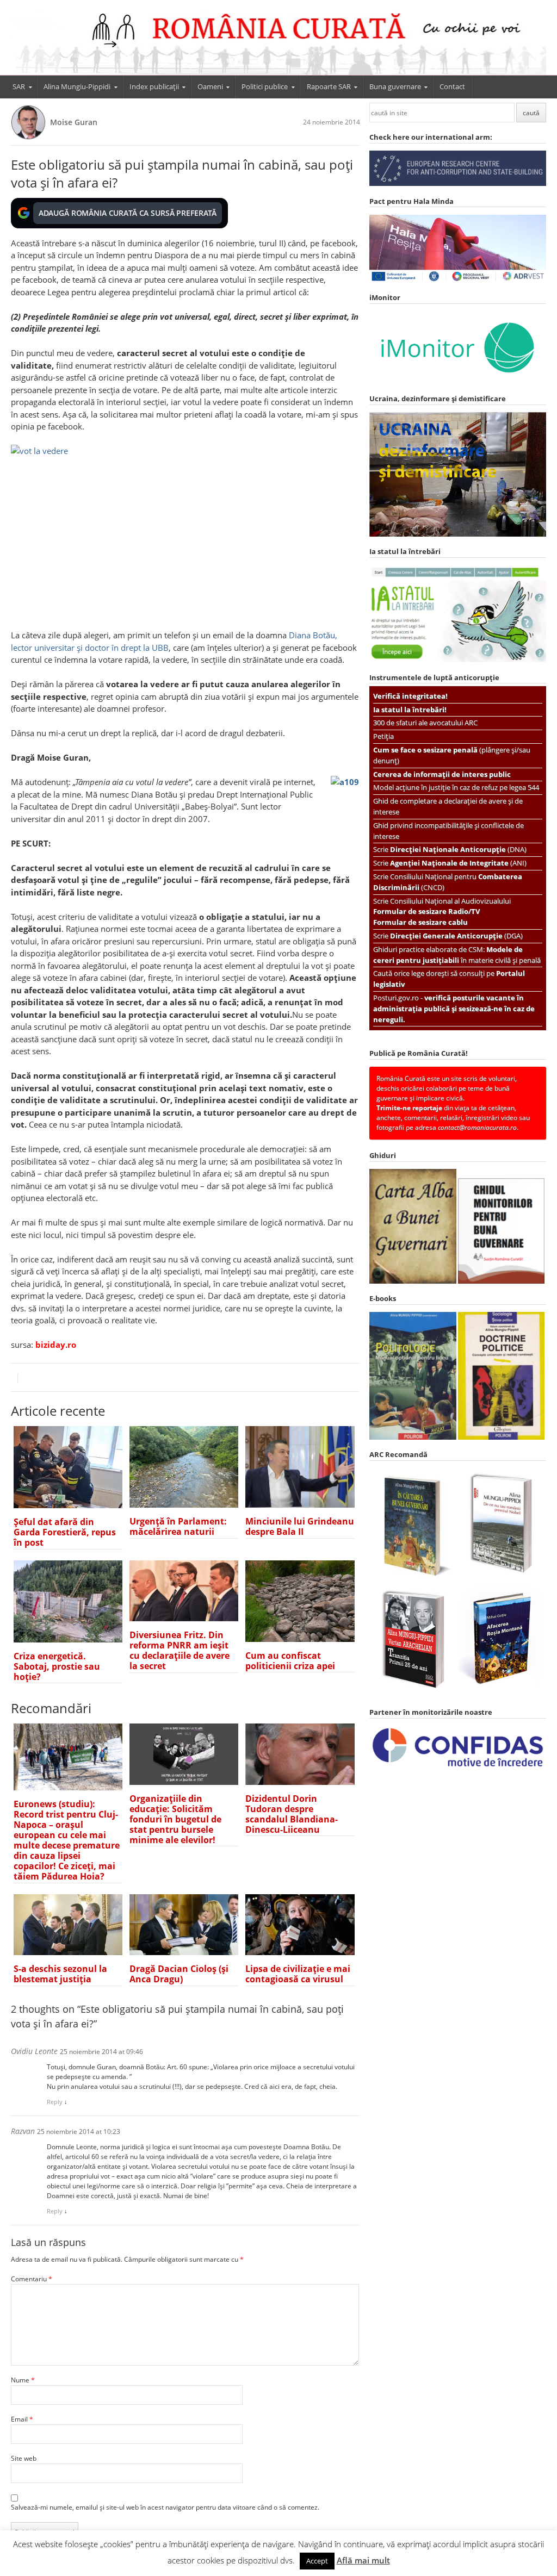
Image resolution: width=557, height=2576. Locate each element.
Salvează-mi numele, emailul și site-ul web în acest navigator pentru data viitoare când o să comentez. (165, 2507)
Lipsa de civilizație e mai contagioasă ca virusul (298, 1974)
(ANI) (458, 863)
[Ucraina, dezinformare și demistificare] (458, 381)
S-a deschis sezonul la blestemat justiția (60, 1974)
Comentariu (32, 2279)
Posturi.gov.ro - (454, 1009)
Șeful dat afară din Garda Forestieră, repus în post (65, 1532)
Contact (452, 86)
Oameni (210, 86)
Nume (23, 2380)
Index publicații (154, 86)
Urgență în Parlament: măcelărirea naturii (178, 1526)
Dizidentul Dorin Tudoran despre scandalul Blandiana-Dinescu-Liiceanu (292, 1814)
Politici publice (265, 86)
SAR (19, 86)
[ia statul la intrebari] (458, 660)
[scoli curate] (458, 183)
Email (22, 2419)
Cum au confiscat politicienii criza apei (290, 1661)
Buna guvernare (395, 86)
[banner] (279, 42)
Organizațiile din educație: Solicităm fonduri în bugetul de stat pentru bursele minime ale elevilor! (175, 1819)
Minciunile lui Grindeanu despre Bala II (300, 1526)
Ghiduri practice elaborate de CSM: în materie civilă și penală (457, 955)
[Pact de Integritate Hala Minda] (458, 280)
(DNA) (458, 849)
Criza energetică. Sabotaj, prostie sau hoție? (57, 1666)
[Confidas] (458, 1767)
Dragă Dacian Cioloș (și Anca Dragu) (179, 1974)
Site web (24, 2458)
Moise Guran (74, 122)
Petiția (383, 736)
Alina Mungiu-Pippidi (77, 86)
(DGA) (456, 936)
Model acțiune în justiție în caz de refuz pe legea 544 (456, 787)
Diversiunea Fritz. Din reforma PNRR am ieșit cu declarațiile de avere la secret (180, 1650)
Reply (55, 2102)
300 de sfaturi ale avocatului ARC (425, 723)
